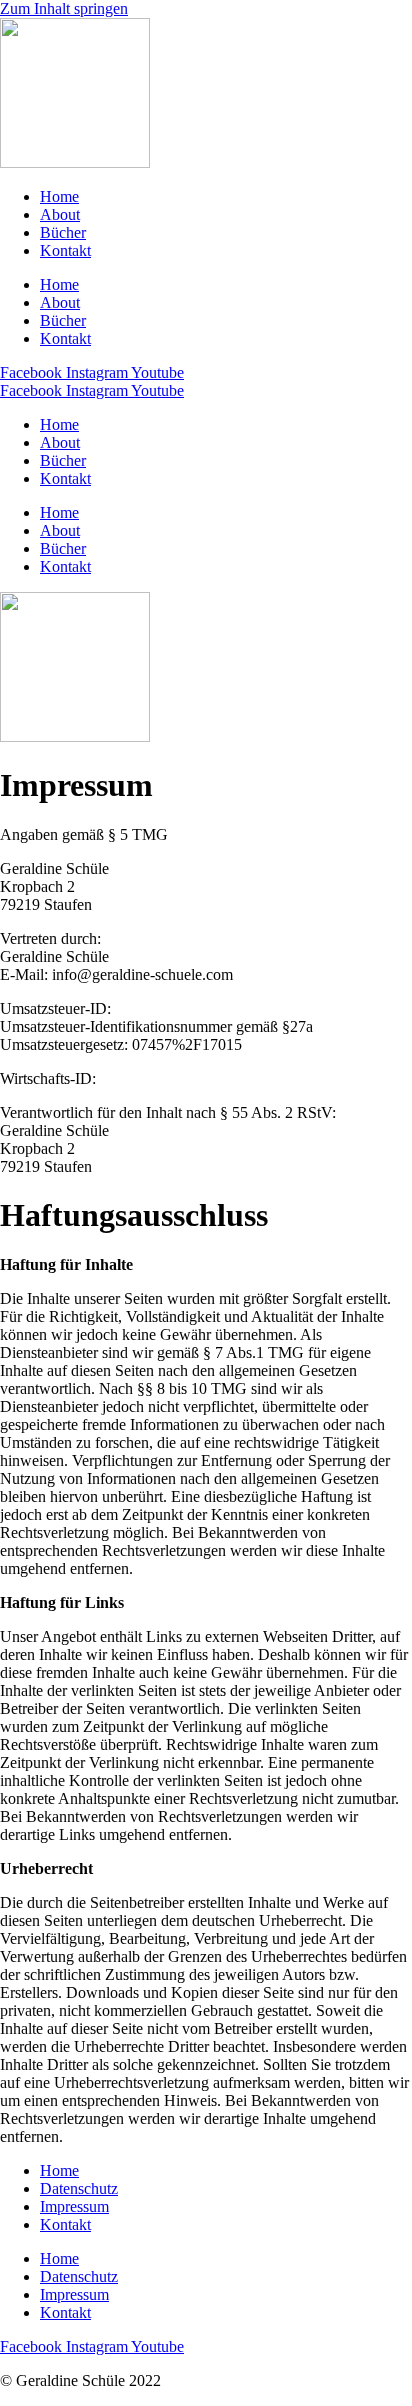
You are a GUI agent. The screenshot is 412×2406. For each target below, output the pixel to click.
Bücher (63, 232)
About (60, 214)
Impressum (74, 2206)
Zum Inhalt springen (64, 8)
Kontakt (65, 250)
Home (59, 196)
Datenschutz (79, 2188)
